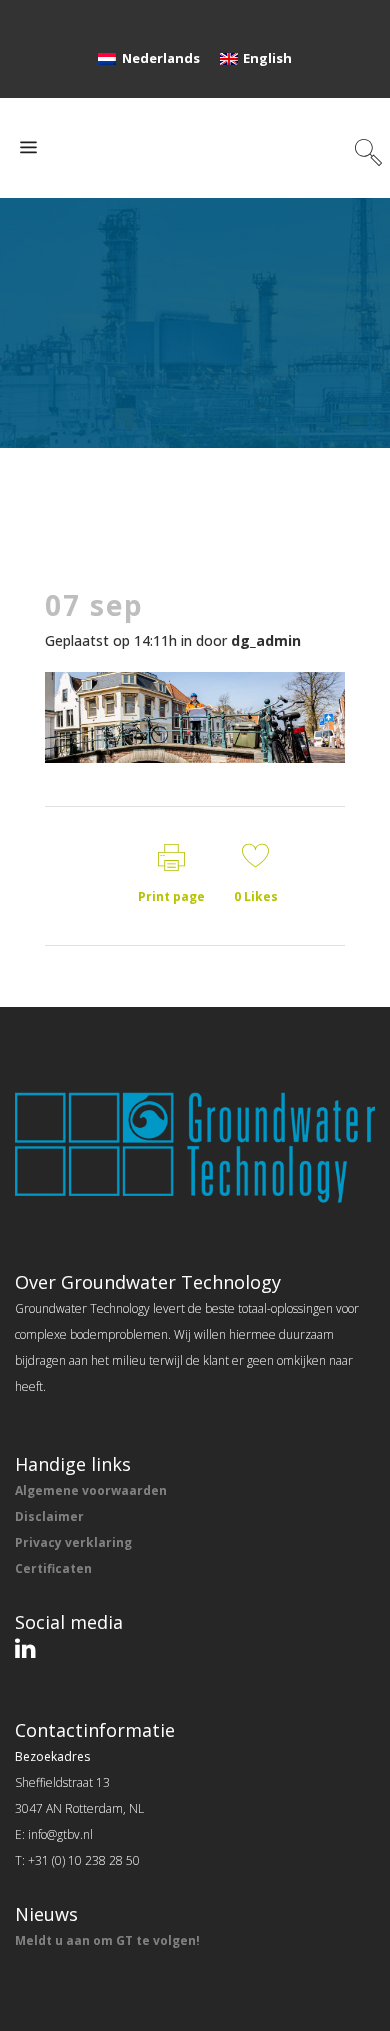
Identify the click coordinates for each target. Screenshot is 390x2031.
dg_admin (266, 640)
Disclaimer (49, 1516)
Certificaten (53, 1568)
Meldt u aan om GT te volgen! (107, 1940)
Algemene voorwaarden (91, 1490)
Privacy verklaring (73, 1542)
